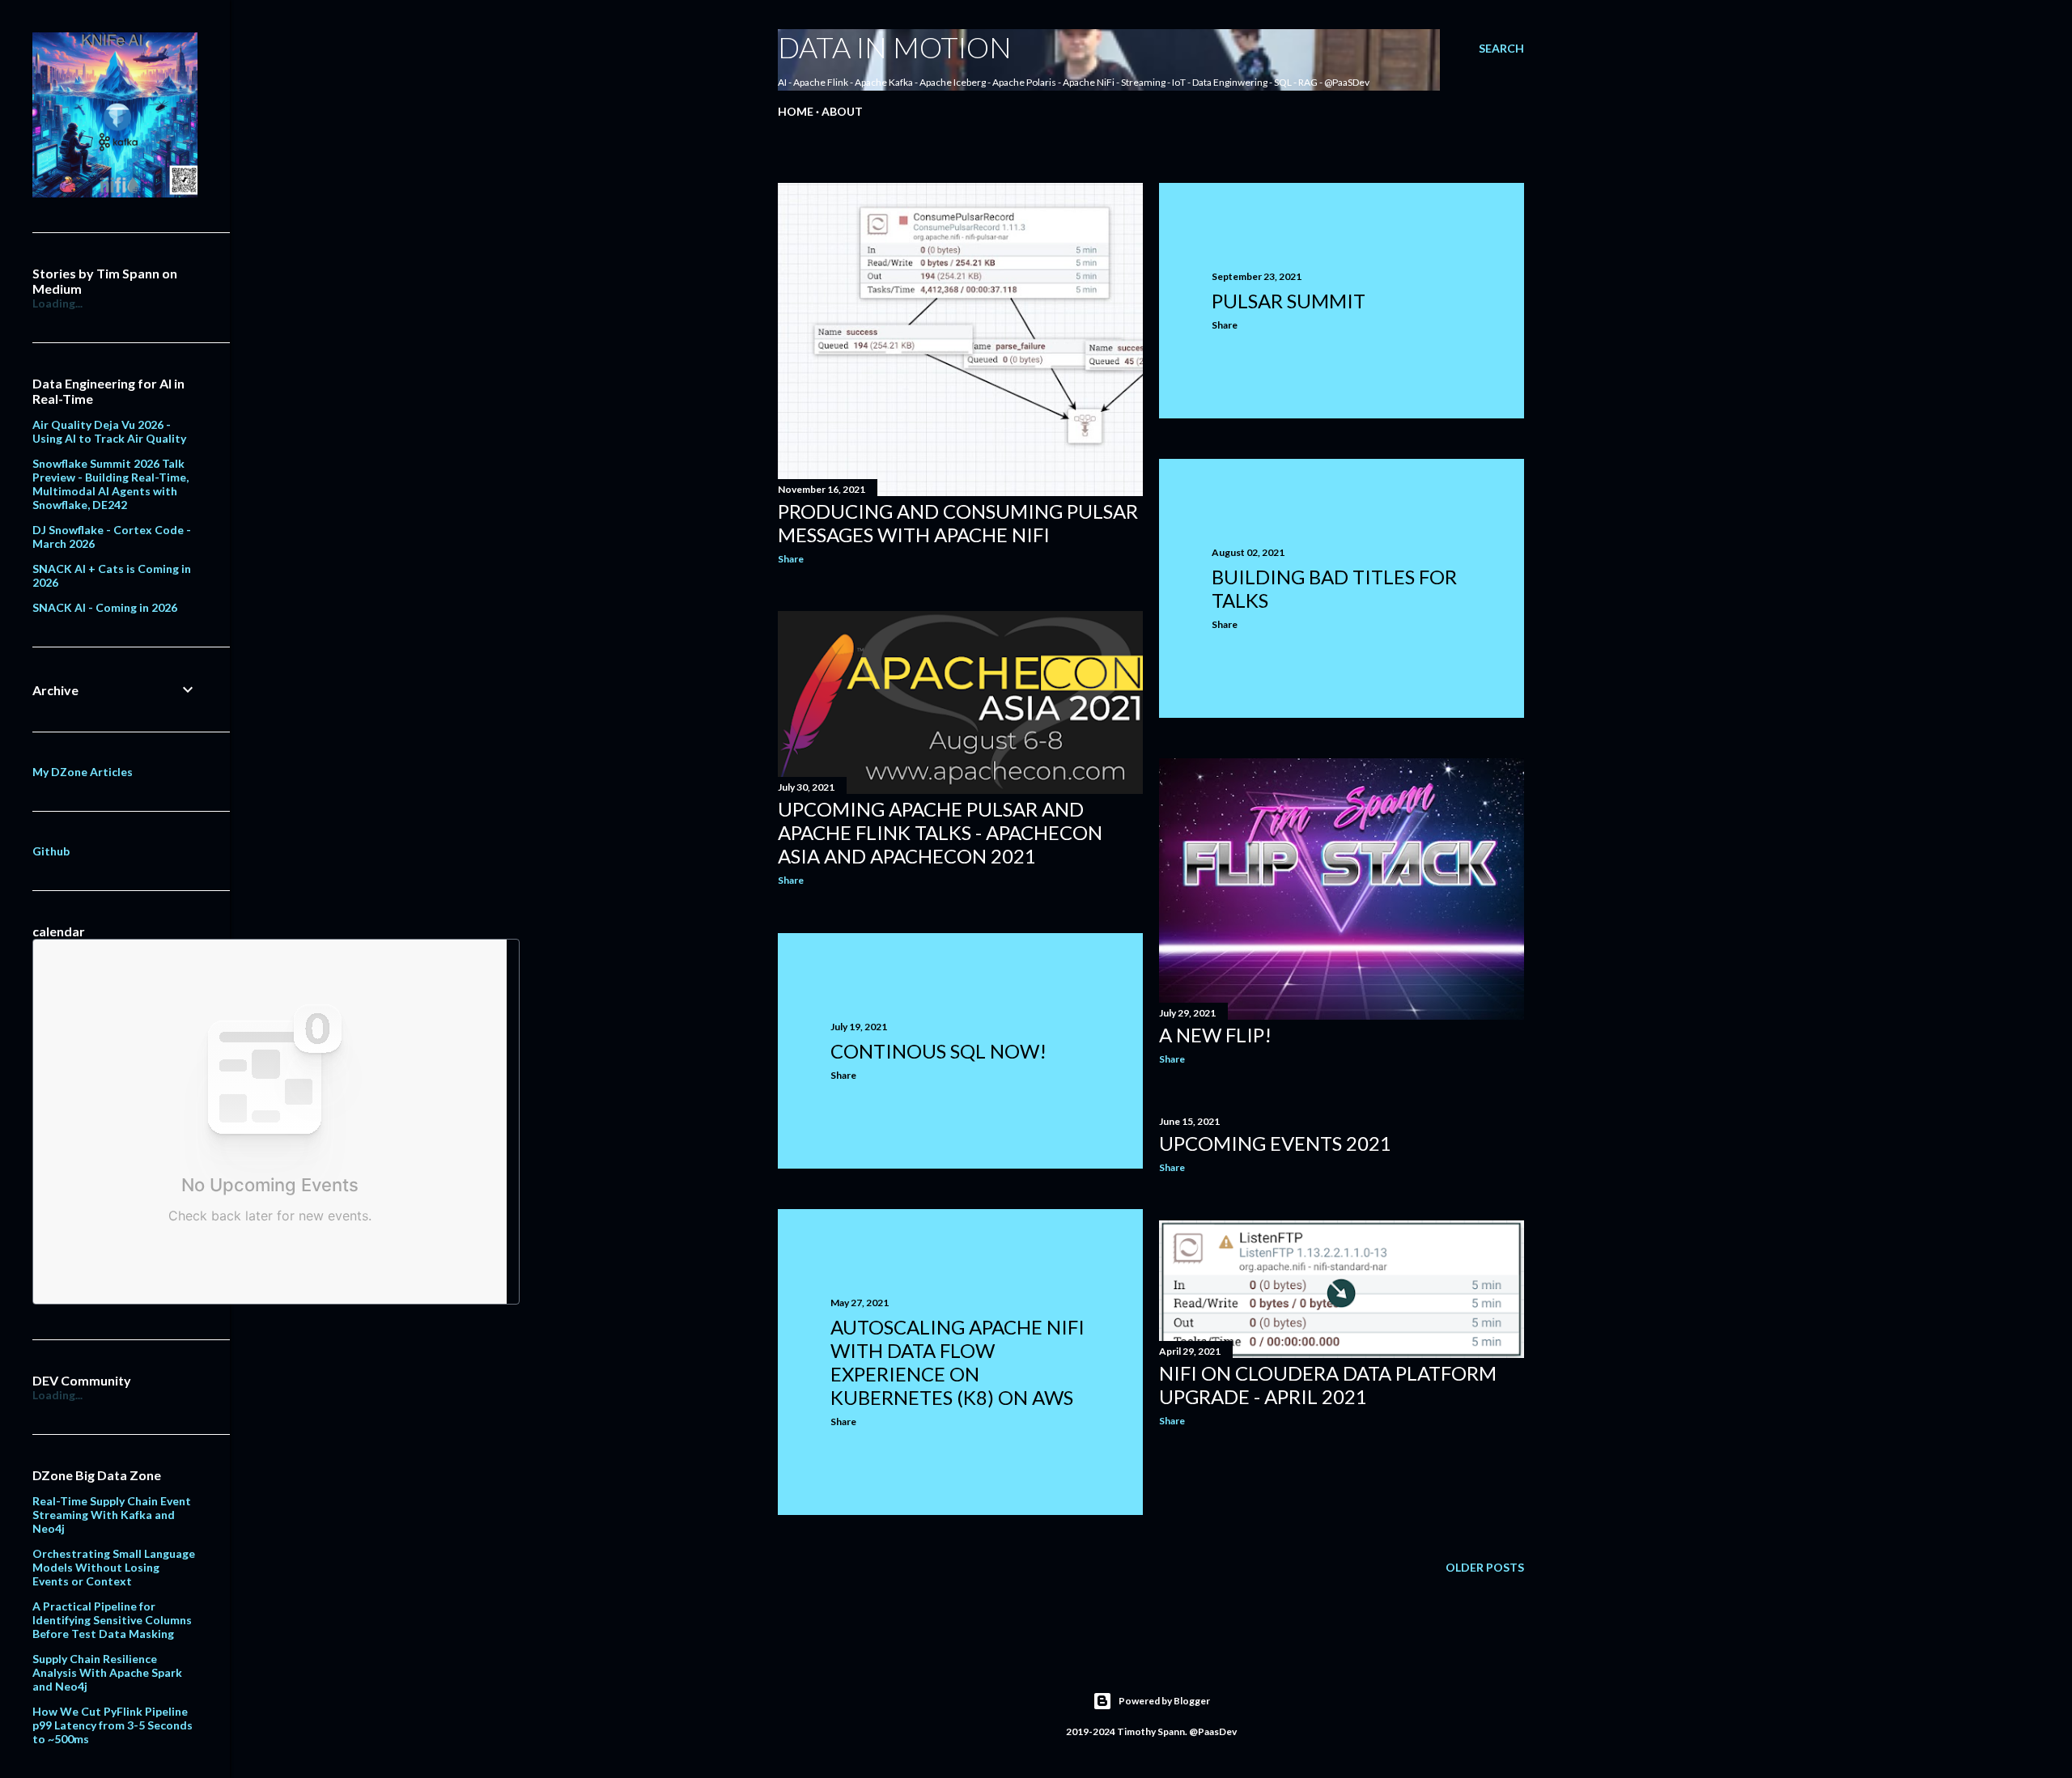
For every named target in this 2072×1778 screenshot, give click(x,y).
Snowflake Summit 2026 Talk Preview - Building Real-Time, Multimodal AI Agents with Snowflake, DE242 (110, 484)
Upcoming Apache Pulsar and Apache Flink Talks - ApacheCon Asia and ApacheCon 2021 (940, 832)
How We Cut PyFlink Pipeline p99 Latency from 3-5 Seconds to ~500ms (113, 1725)
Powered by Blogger (1164, 1701)
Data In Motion (895, 47)
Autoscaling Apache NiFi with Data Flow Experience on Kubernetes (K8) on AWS (957, 1362)
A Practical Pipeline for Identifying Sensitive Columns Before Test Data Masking (112, 1620)
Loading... (57, 303)
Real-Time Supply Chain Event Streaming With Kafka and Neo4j (112, 1515)
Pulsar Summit (1289, 301)
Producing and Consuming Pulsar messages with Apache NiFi (958, 523)
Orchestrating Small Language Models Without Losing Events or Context (114, 1567)
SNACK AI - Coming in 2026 (105, 607)
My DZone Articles (83, 772)
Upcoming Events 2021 (1275, 1143)
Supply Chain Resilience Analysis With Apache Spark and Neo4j (107, 1672)
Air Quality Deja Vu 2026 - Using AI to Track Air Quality (109, 431)
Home (796, 111)
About (842, 111)
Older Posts (1485, 1567)
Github (51, 851)
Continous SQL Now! (938, 1051)
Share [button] (791, 559)
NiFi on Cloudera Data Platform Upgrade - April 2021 (1328, 1385)
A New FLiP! (1215, 1035)
